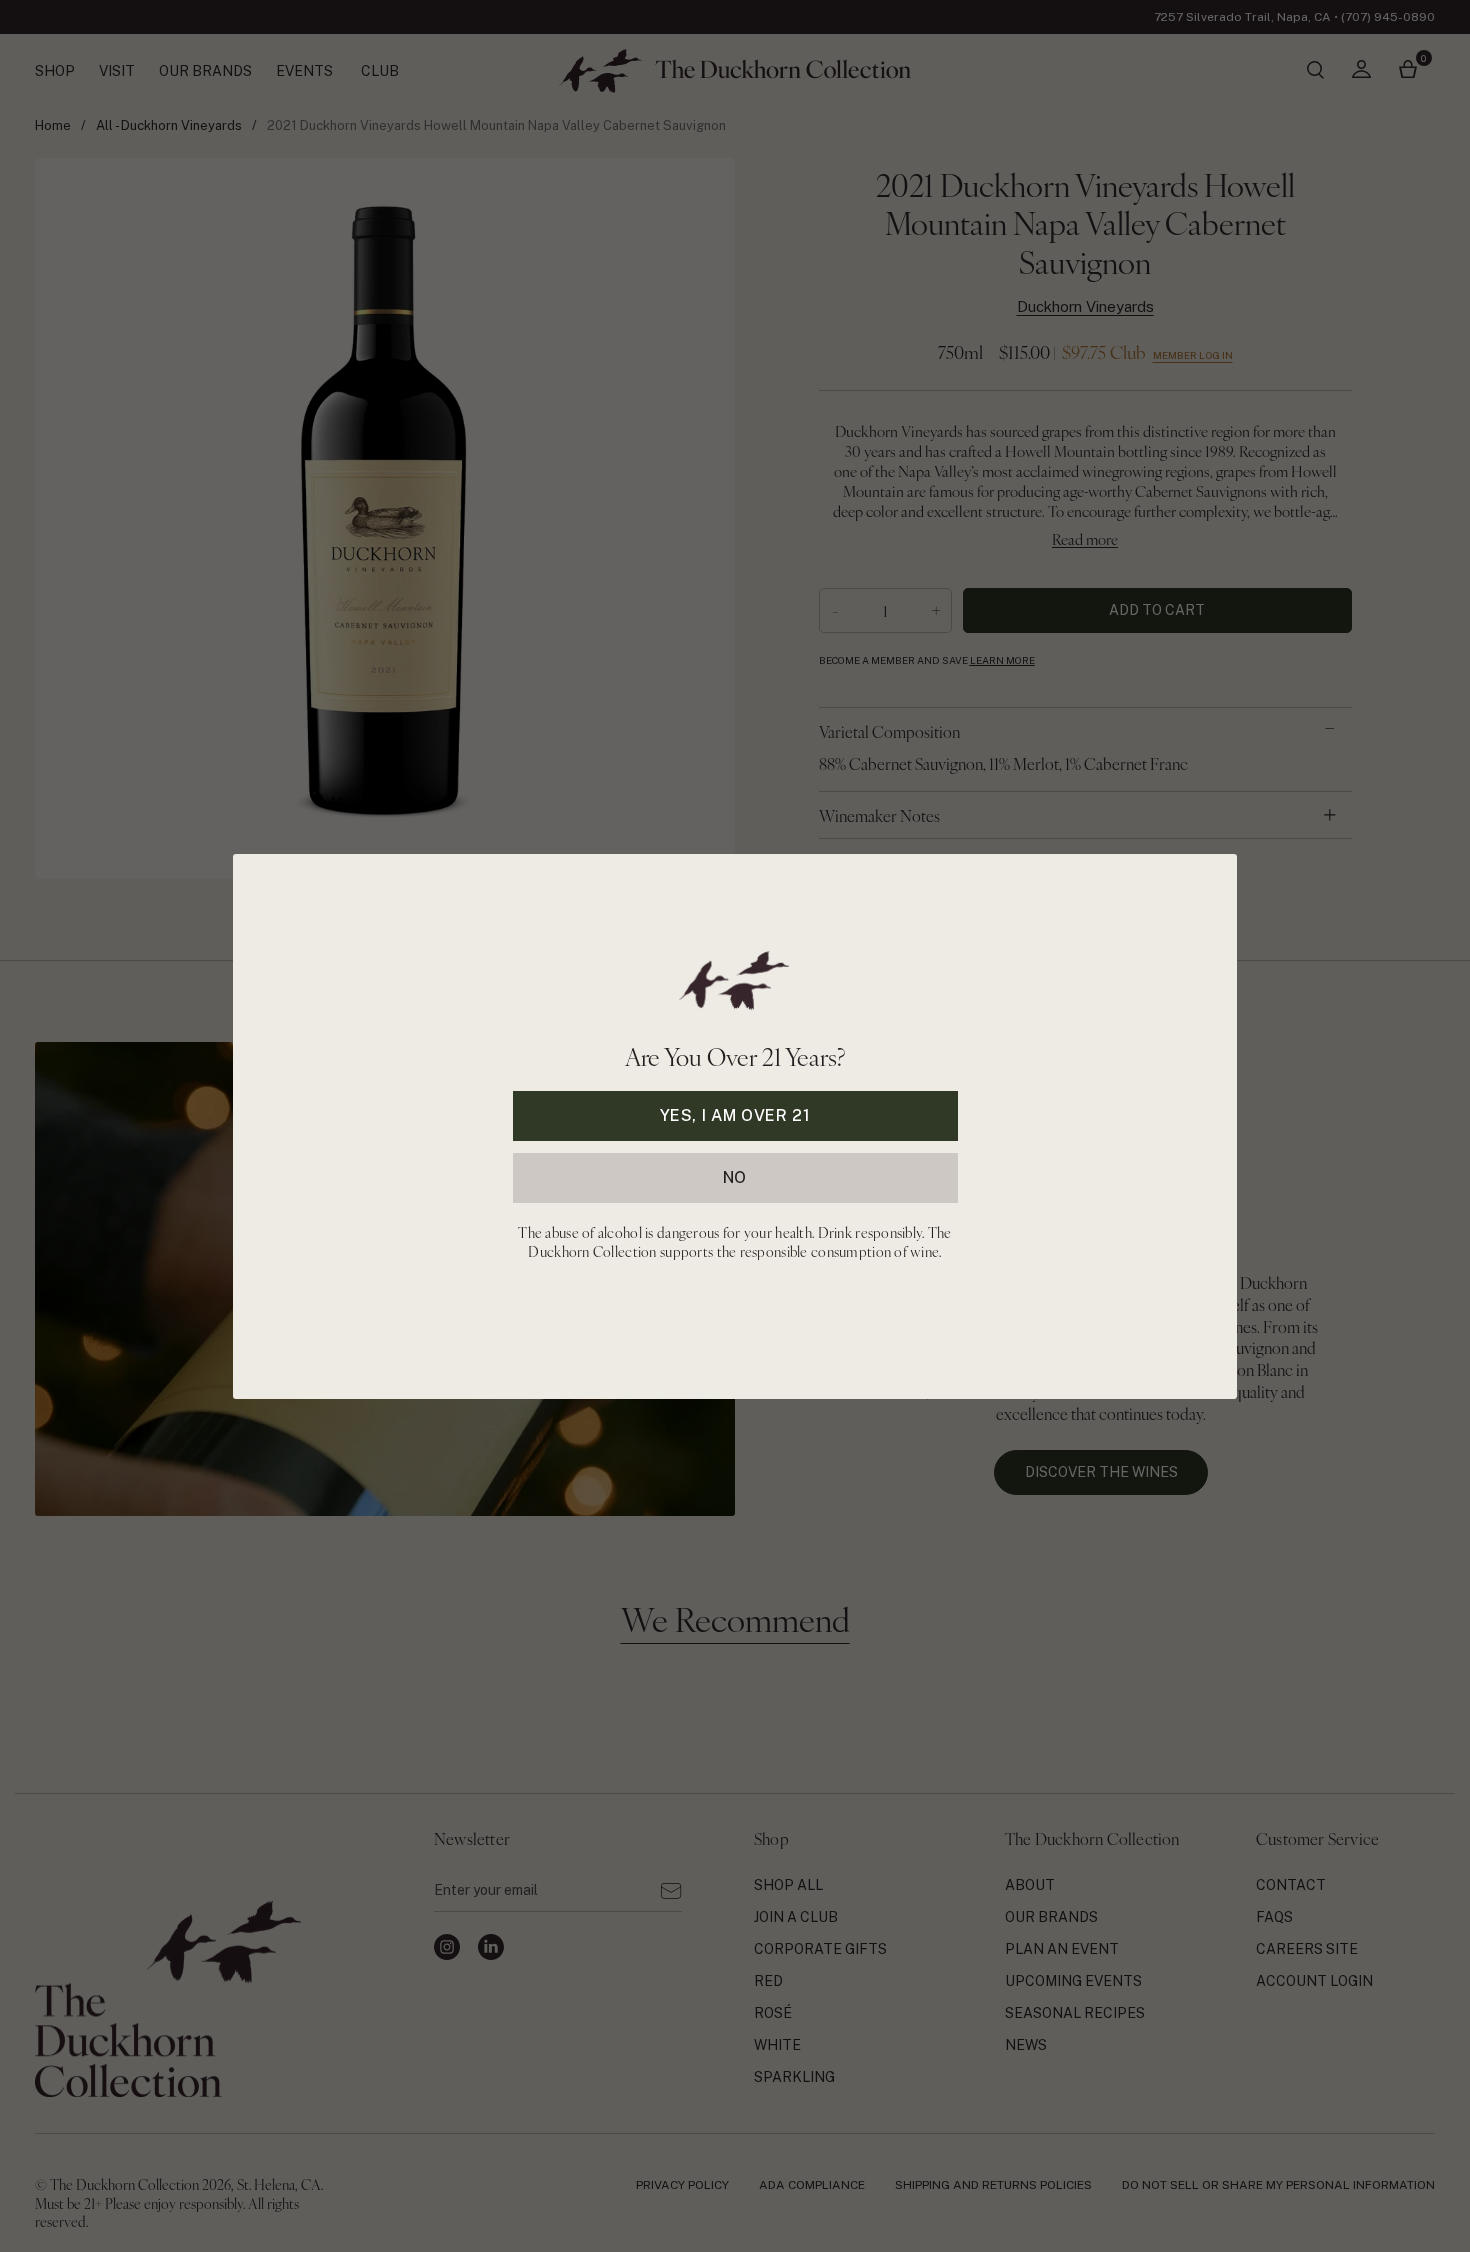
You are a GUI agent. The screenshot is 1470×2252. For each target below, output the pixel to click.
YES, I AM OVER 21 (735, 1114)
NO (735, 1176)
